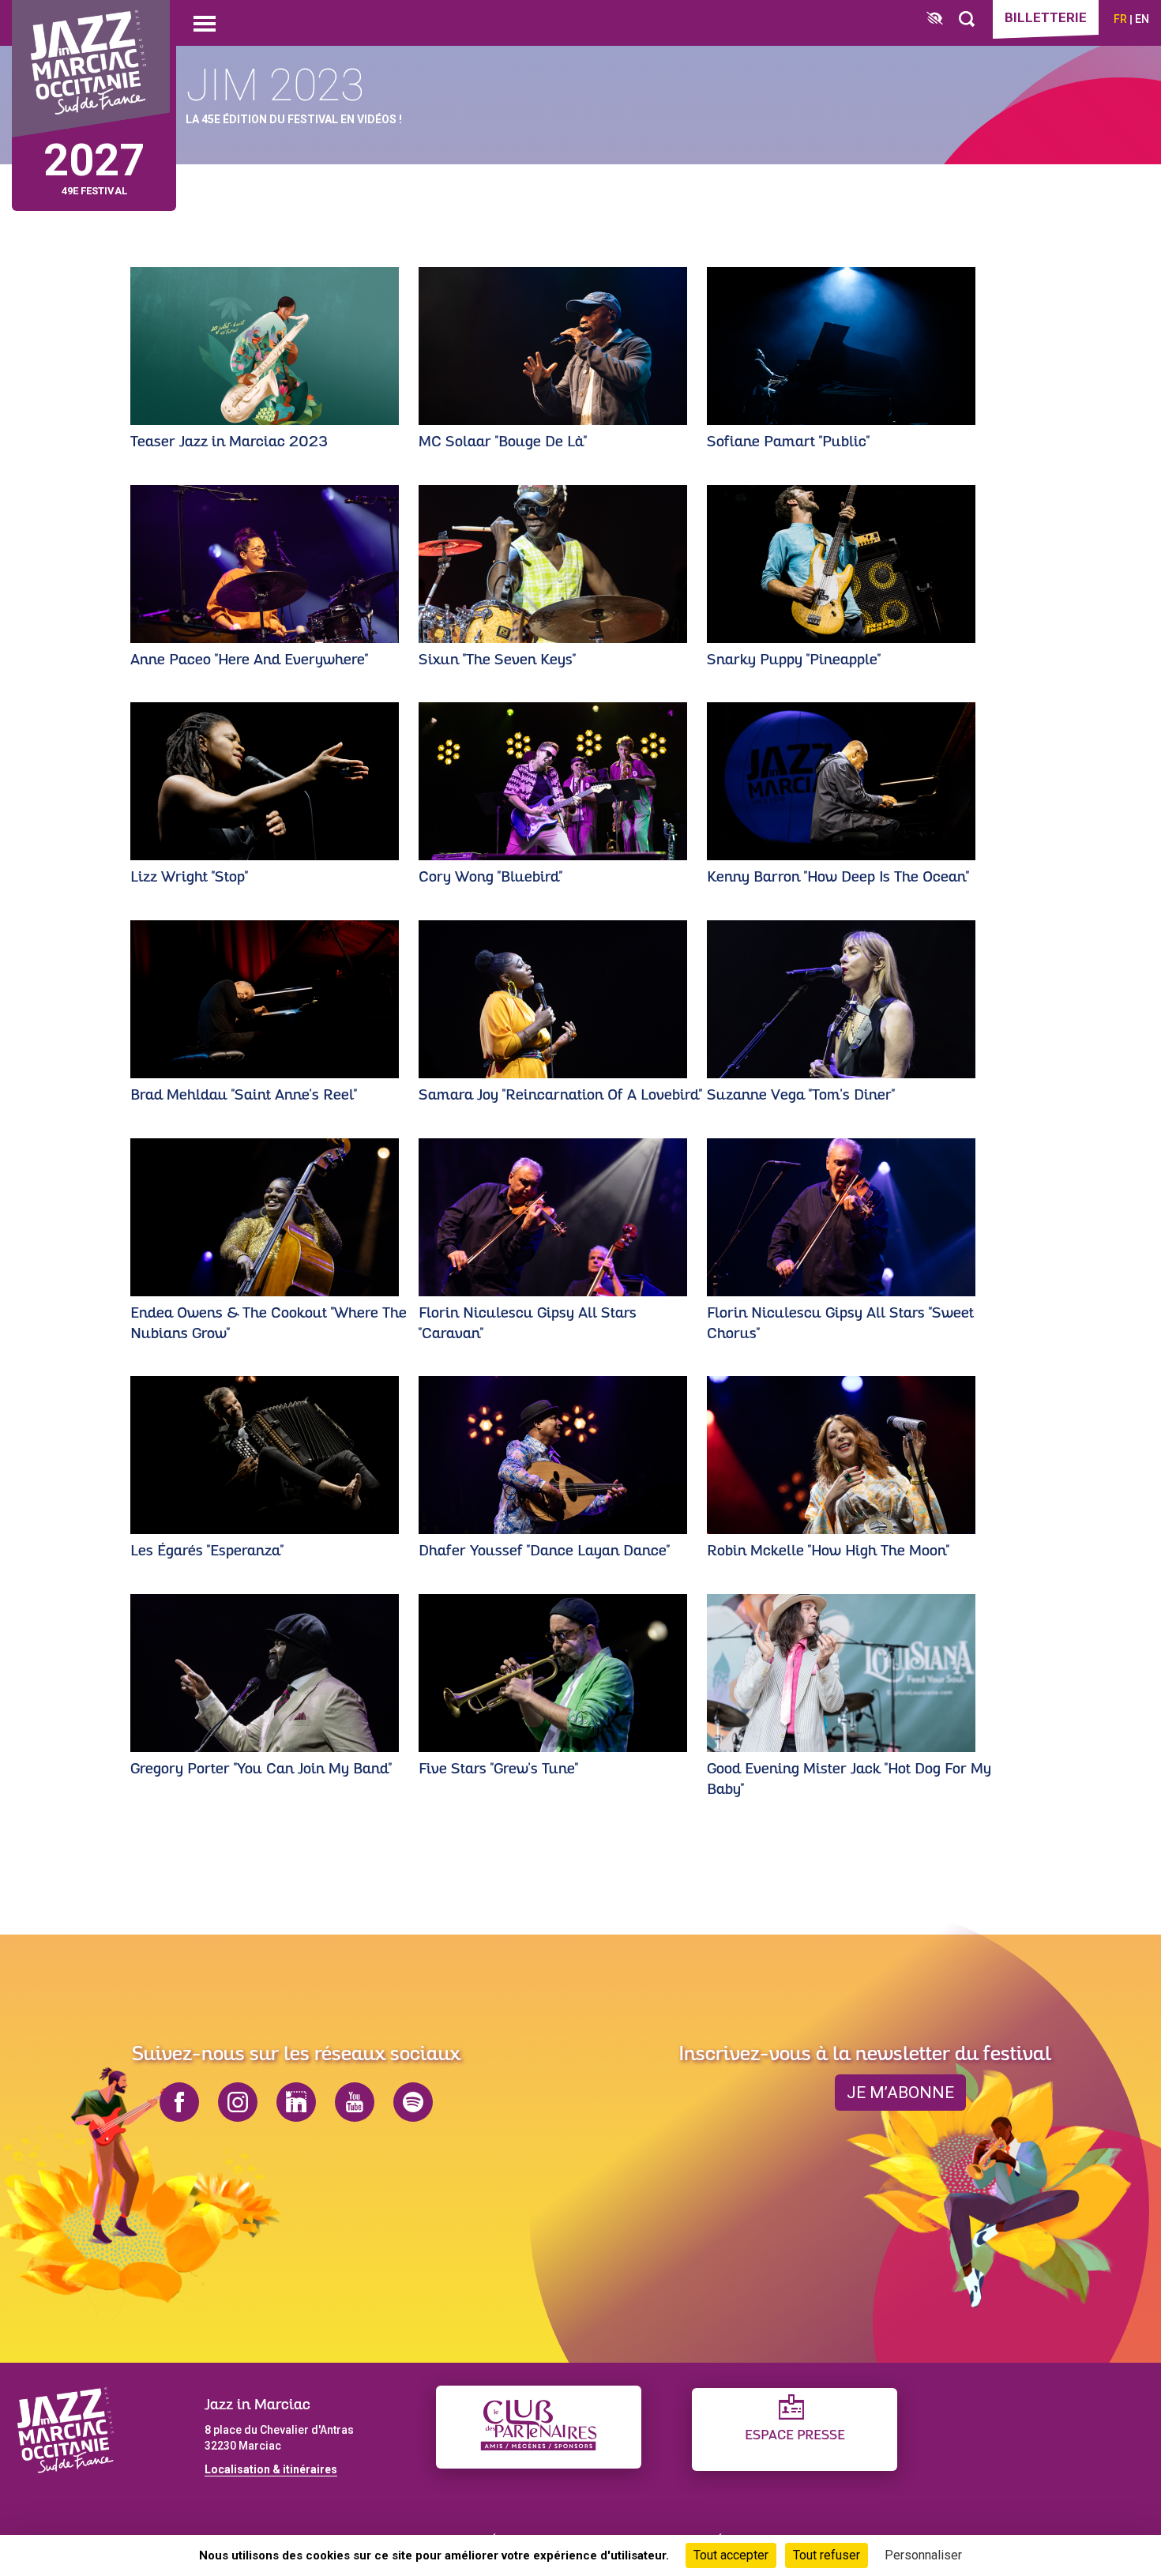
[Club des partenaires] (539, 2427)
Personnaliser (923, 2555)
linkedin (296, 2102)
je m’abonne (900, 2093)
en (1142, 19)
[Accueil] (91, 69)
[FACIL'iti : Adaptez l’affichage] (935, 19)
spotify (413, 2102)
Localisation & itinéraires (271, 2469)
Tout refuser (827, 2555)
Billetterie (1046, 17)
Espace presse (795, 2436)
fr (1120, 19)
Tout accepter (731, 2555)
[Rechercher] (967, 19)
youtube (355, 2102)
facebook (179, 2102)
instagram (238, 2102)
